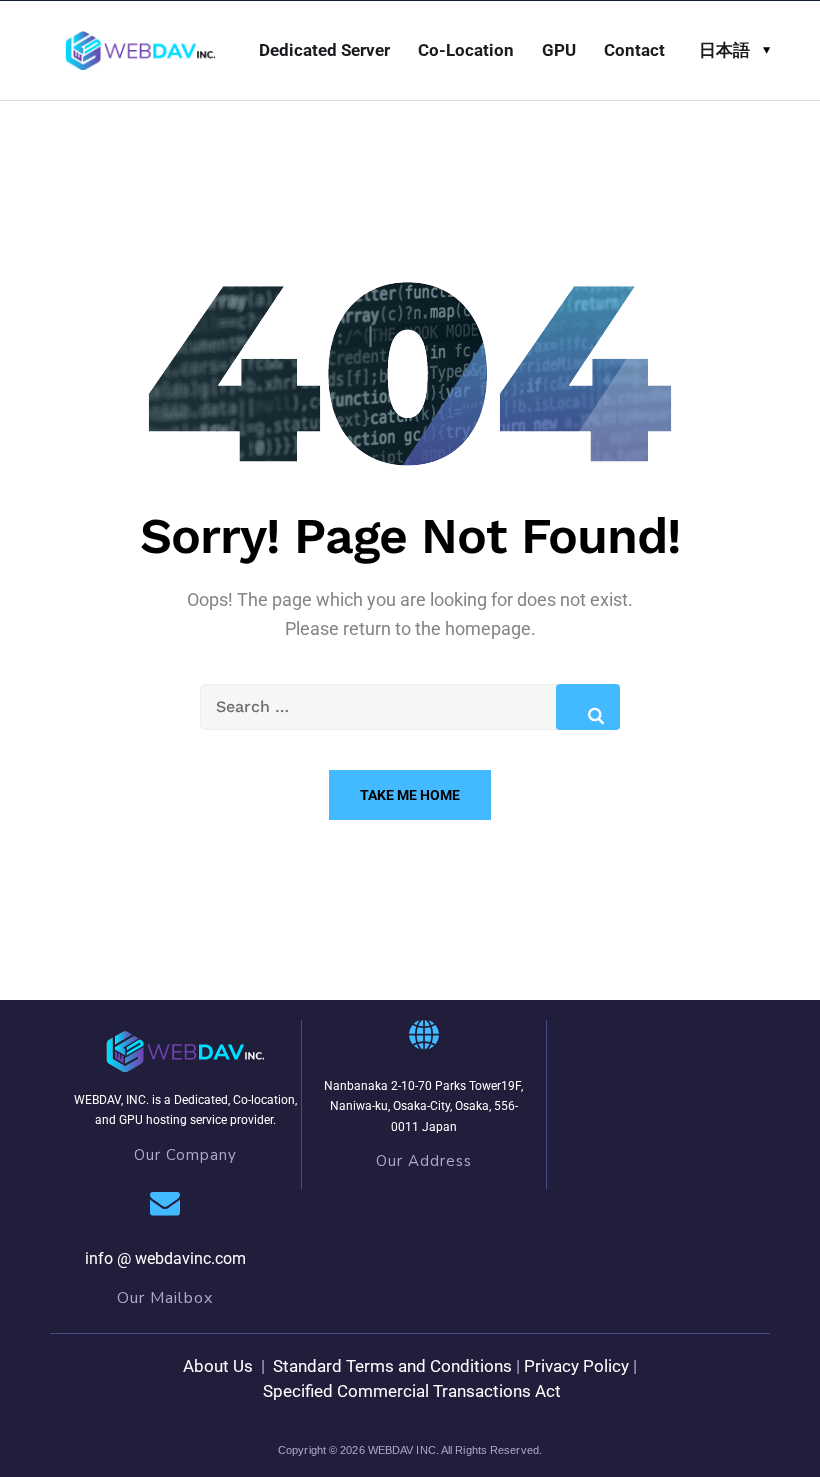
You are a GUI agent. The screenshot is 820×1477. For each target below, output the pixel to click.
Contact (634, 50)
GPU (559, 50)
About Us (218, 1366)
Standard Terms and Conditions (390, 1366)
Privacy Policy (576, 1366)
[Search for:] (410, 706)
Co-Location (466, 50)
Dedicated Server (324, 50)
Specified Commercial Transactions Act (412, 1391)
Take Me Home (410, 795)
